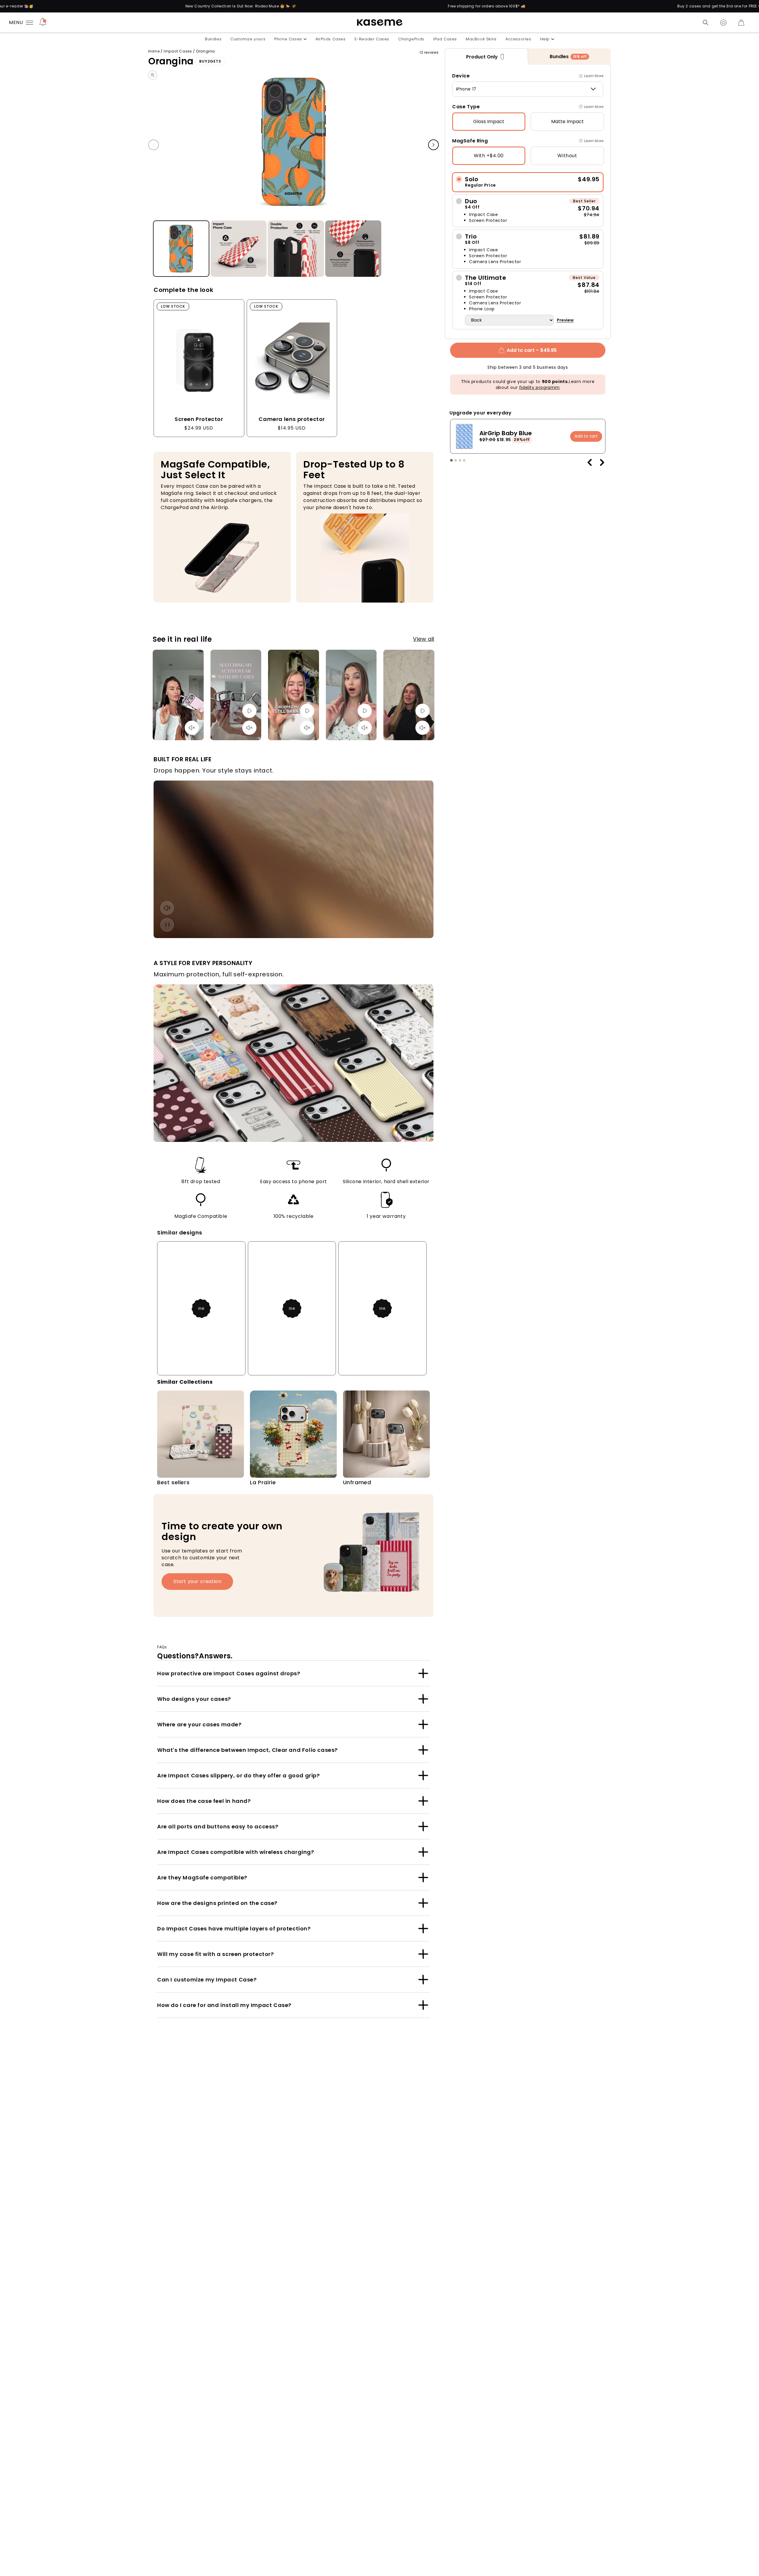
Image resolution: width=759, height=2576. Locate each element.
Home (154, 51)
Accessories (518, 39)
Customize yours (248, 39)
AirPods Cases (331, 39)
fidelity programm (539, 387)
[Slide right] (433, 145)
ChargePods (411, 39)
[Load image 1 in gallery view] (181, 249)
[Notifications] (43, 23)
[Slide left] (154, 145)
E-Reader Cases (372, 39)
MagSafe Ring (470, 141)
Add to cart (586, 436)
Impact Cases (178, 51)
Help (545, 39)
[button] (706, 23)
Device (461, 76)
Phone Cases (288, 39)
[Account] (723, 23)
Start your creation (197, 1581)
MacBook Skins (481, 39)
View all (424, 639)
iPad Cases (445, 39)
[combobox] (528, 89)
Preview (565, 320)
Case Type (466, 107)
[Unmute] (192, 728)
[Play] (249, 711)
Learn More (594, 76)
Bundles (213, 39)
